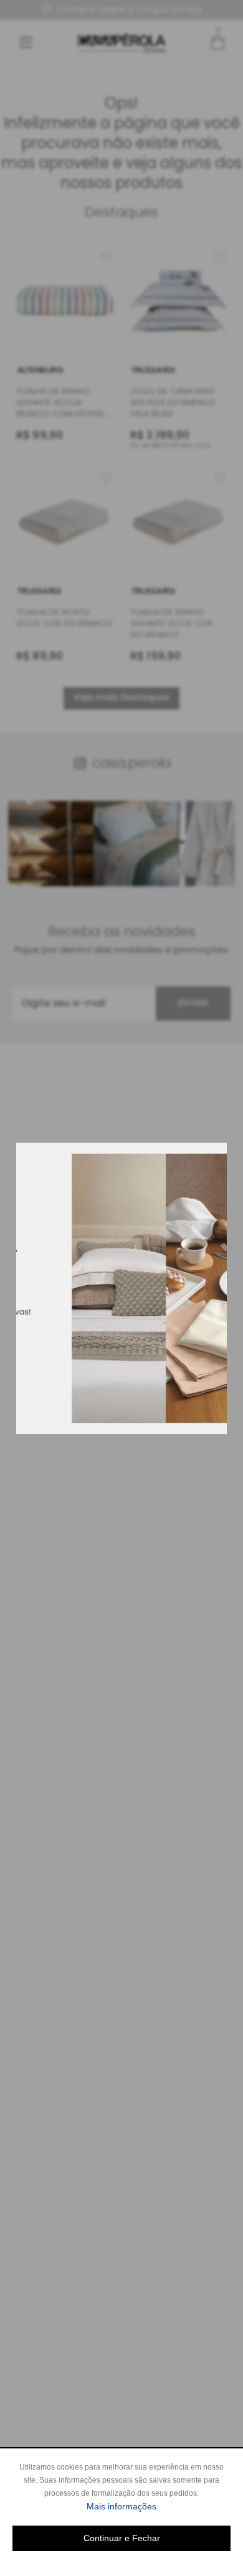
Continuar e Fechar (122, 2538)
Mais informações (159, 2506)
